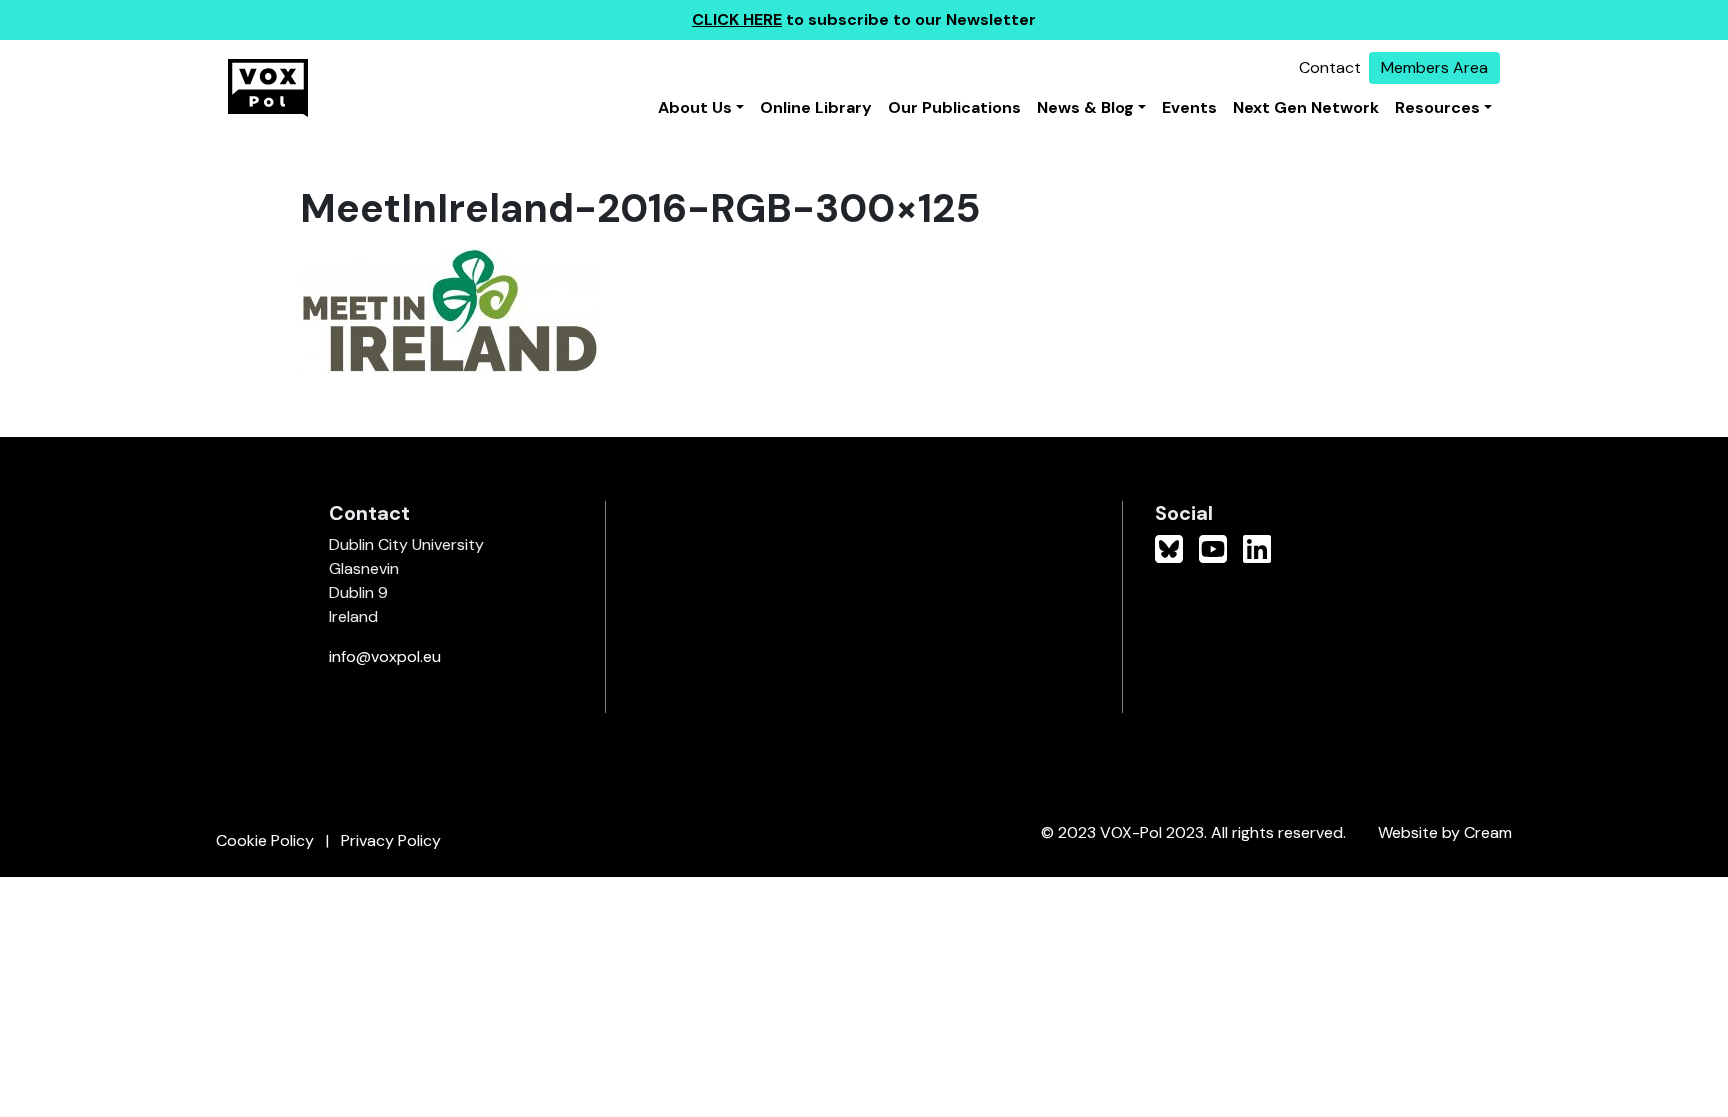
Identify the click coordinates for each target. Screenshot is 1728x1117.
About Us (695, 107)
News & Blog (1085, 107)
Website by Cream (1445, 832)
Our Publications (954, 107)
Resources (1437, 107)
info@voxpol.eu (385, 656)
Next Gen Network (1306, 107)
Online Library (816, 107)
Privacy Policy (391, 840)
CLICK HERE (737, 19)
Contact (1330, 67)
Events (1189, 107)
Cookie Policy (265, 840)
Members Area (1434, 67)
